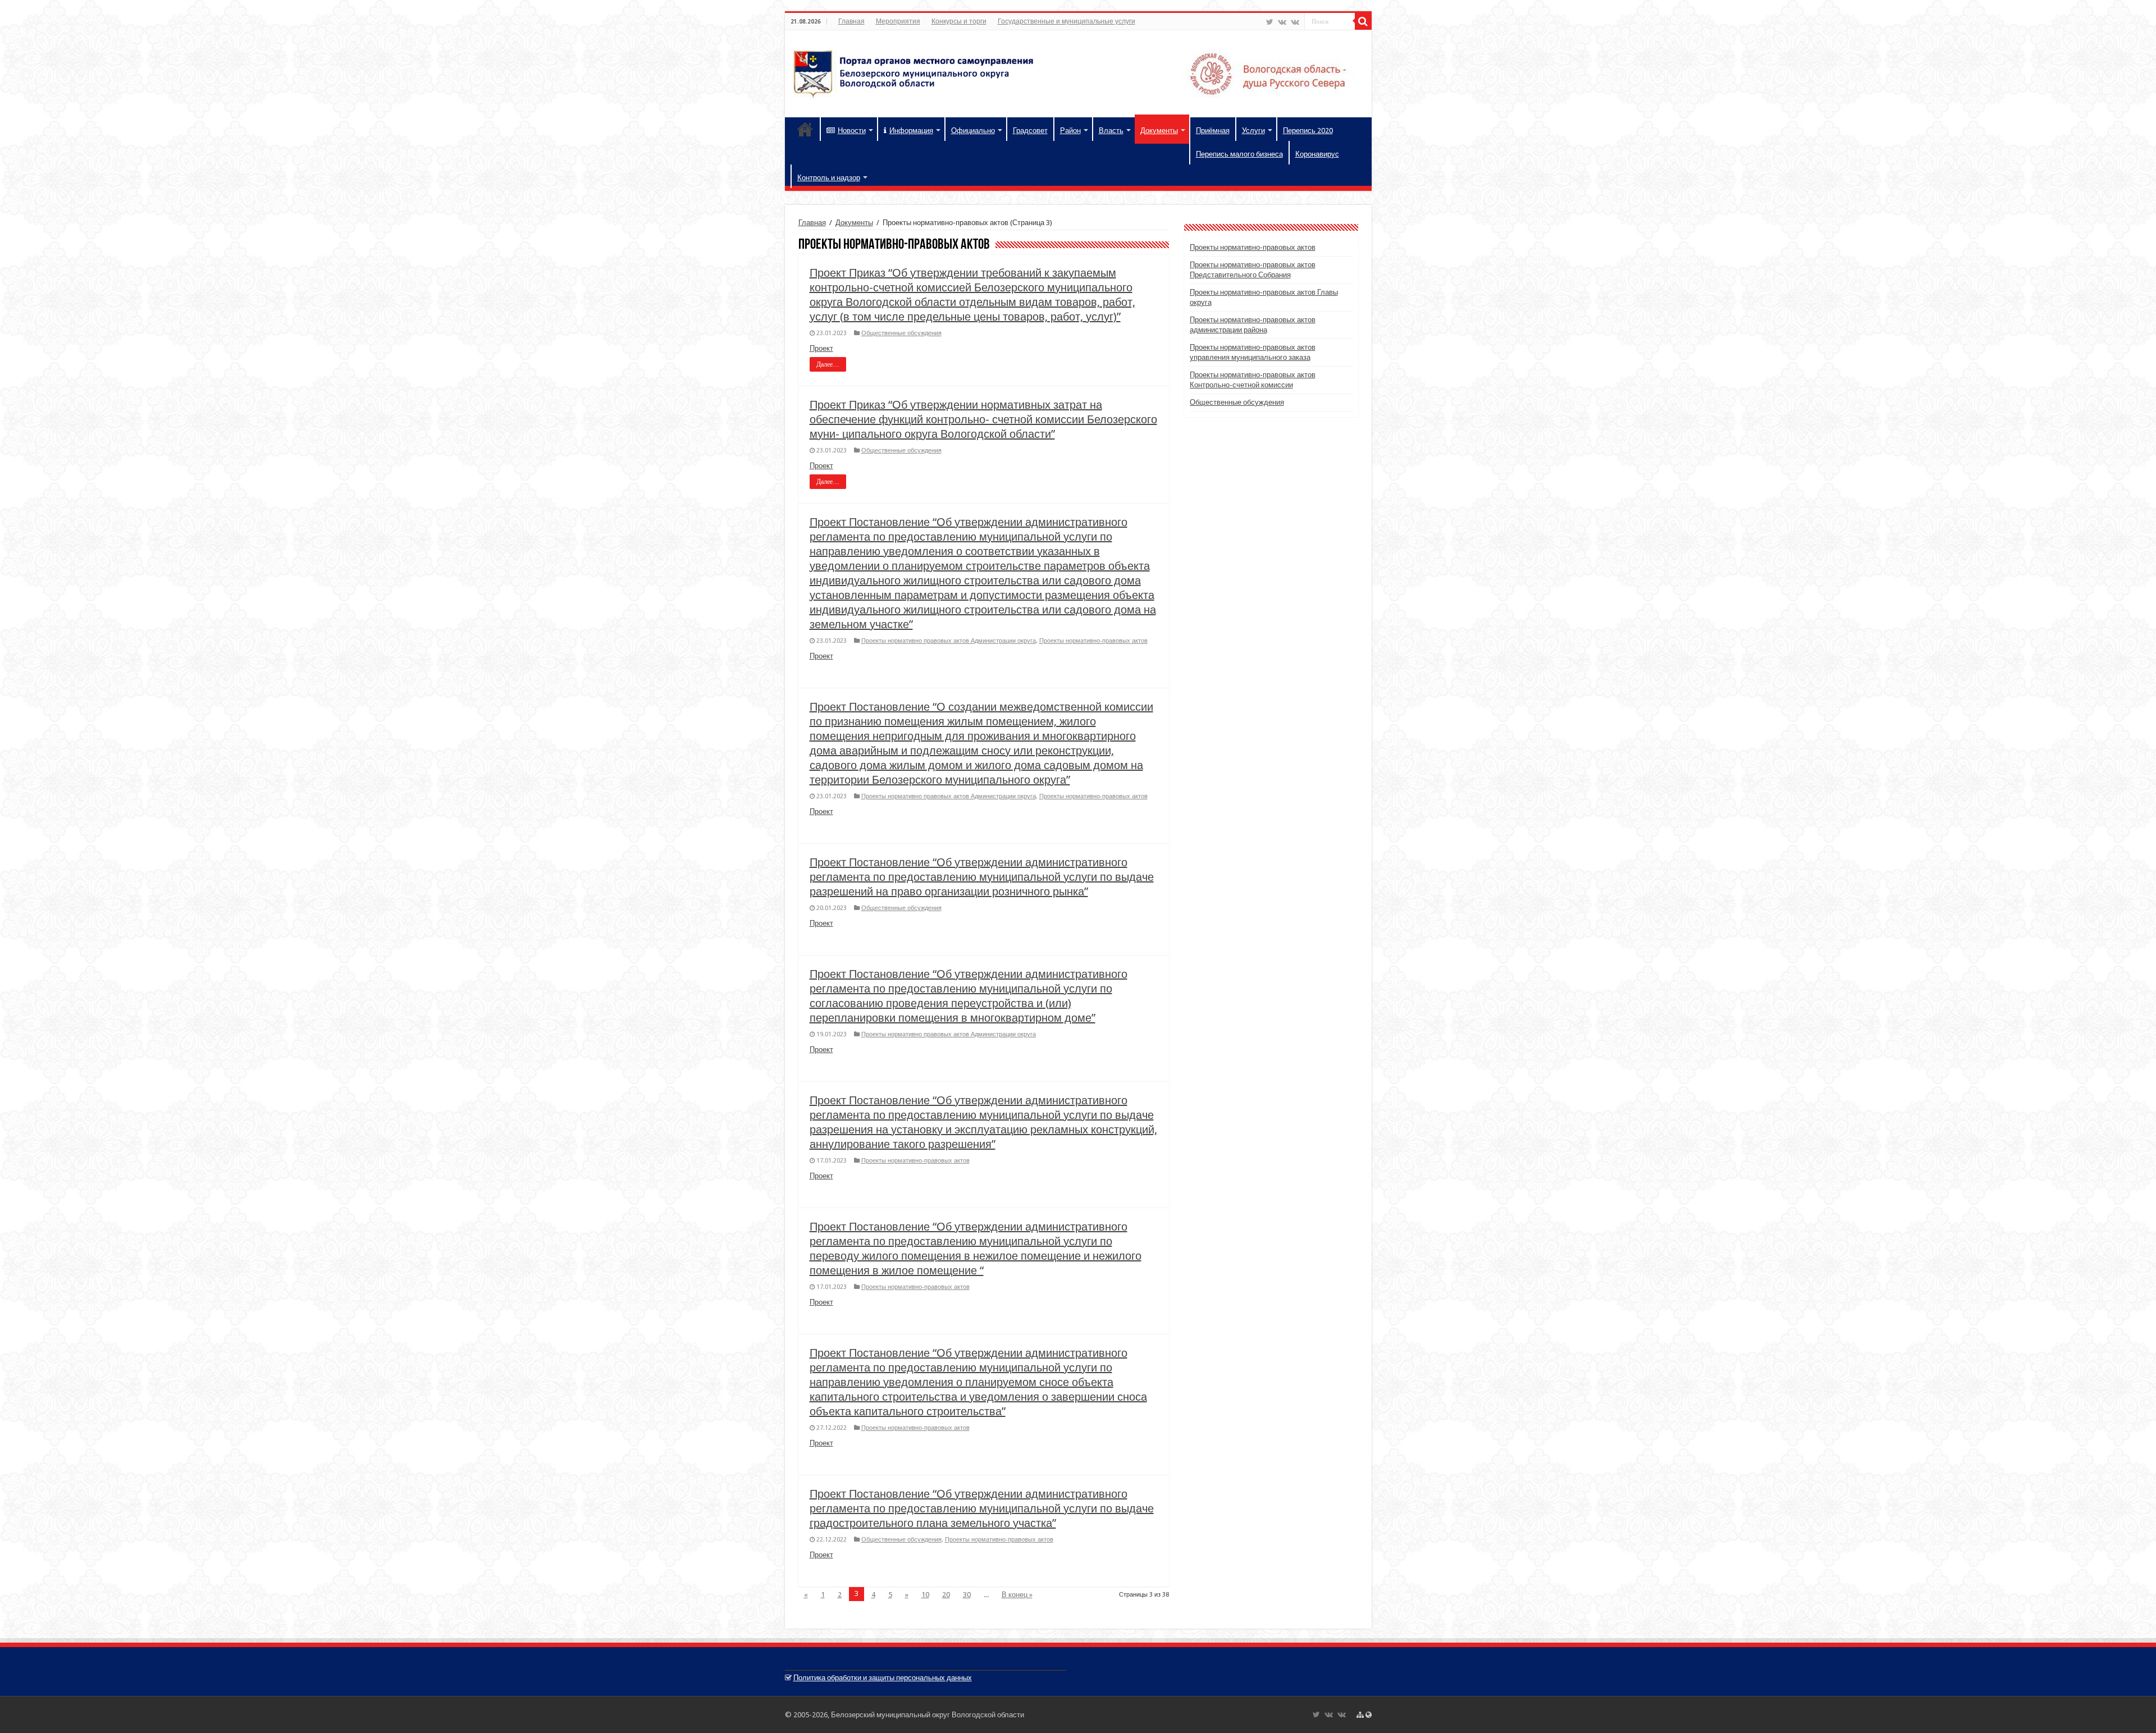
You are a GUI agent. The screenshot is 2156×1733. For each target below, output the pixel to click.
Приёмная (1213, 131)
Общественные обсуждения (901, 333)
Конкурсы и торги (959, 21)
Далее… (828, 364)
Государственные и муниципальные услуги (1066, 21)
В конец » (1017, 1595)
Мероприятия (898, 21)
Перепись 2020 (1308, 131)
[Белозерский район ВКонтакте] (1282, 22)
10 (925, 1595)
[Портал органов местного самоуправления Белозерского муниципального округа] (1078, 72)
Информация (911, 131)
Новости (852, 131)
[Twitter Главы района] (1270, 22)
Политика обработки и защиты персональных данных (883, 1678)
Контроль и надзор (829, 178)
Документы (1159, 131)
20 (946, 1595)
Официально (973, 131)
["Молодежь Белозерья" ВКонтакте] (1295, 22)
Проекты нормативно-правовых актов (1093, 641)
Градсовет (1030, 131)
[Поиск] (1363, 21)
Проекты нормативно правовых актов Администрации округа (949, 641)
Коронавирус (1317, 154)
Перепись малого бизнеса (1239, 154)
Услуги (1253, 131)
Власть (1111, 131)
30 (967, 1595)
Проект (821, 348)
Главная (851, 21)
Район (1070, 131)
